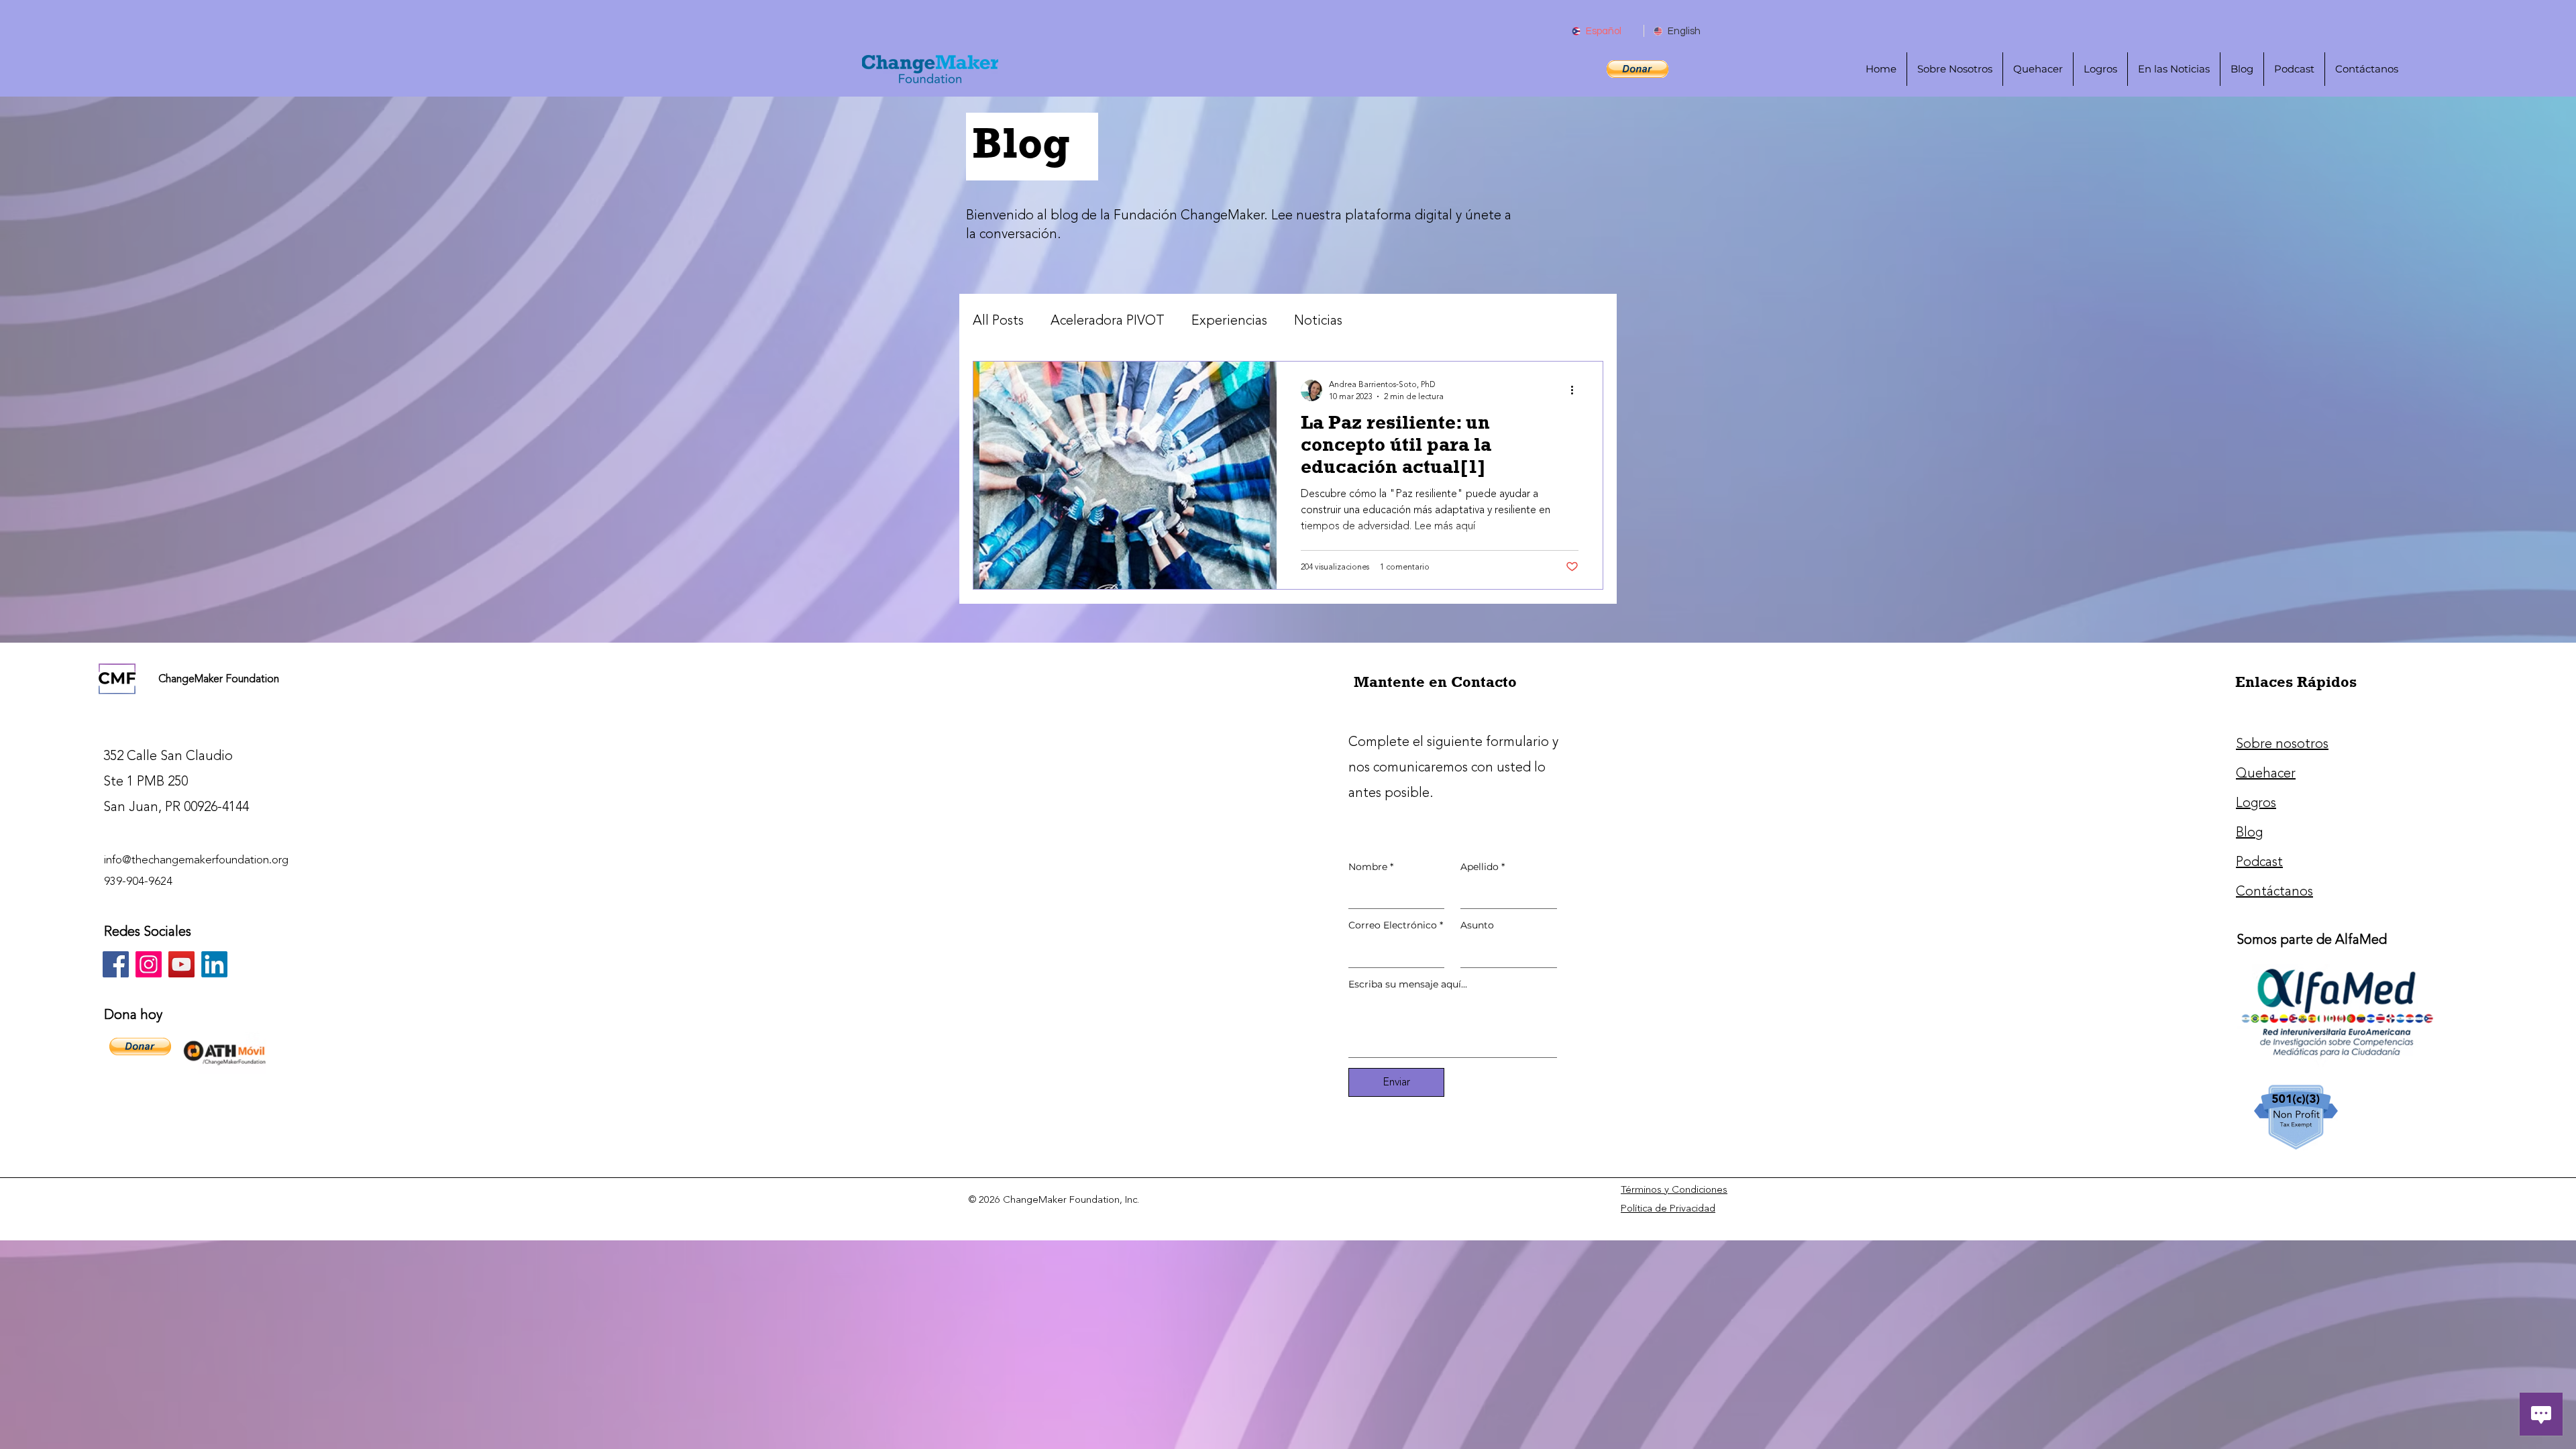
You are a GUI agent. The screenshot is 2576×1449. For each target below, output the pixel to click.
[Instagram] (149, 964)
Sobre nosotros (2282, 744)
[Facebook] (116, 964)
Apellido (1483, 867)
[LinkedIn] (214, 964)
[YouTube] (181, 964)
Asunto (1477, 925)
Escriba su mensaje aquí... (1408, 984)
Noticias (1318, 321)
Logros (2256, 803)
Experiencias (1229, 321)
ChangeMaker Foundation (219, 679)
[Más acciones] (1576, 390)
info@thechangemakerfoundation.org (196, 860)
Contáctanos (2274, 891)
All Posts (998, 321)
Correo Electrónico (1396, 925)
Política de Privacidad (1668, 1209)
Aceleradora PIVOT (1108, 321)
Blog (2249, 832)
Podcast (2259, 862)
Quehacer (2266, 773)
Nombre (1371, 867)
